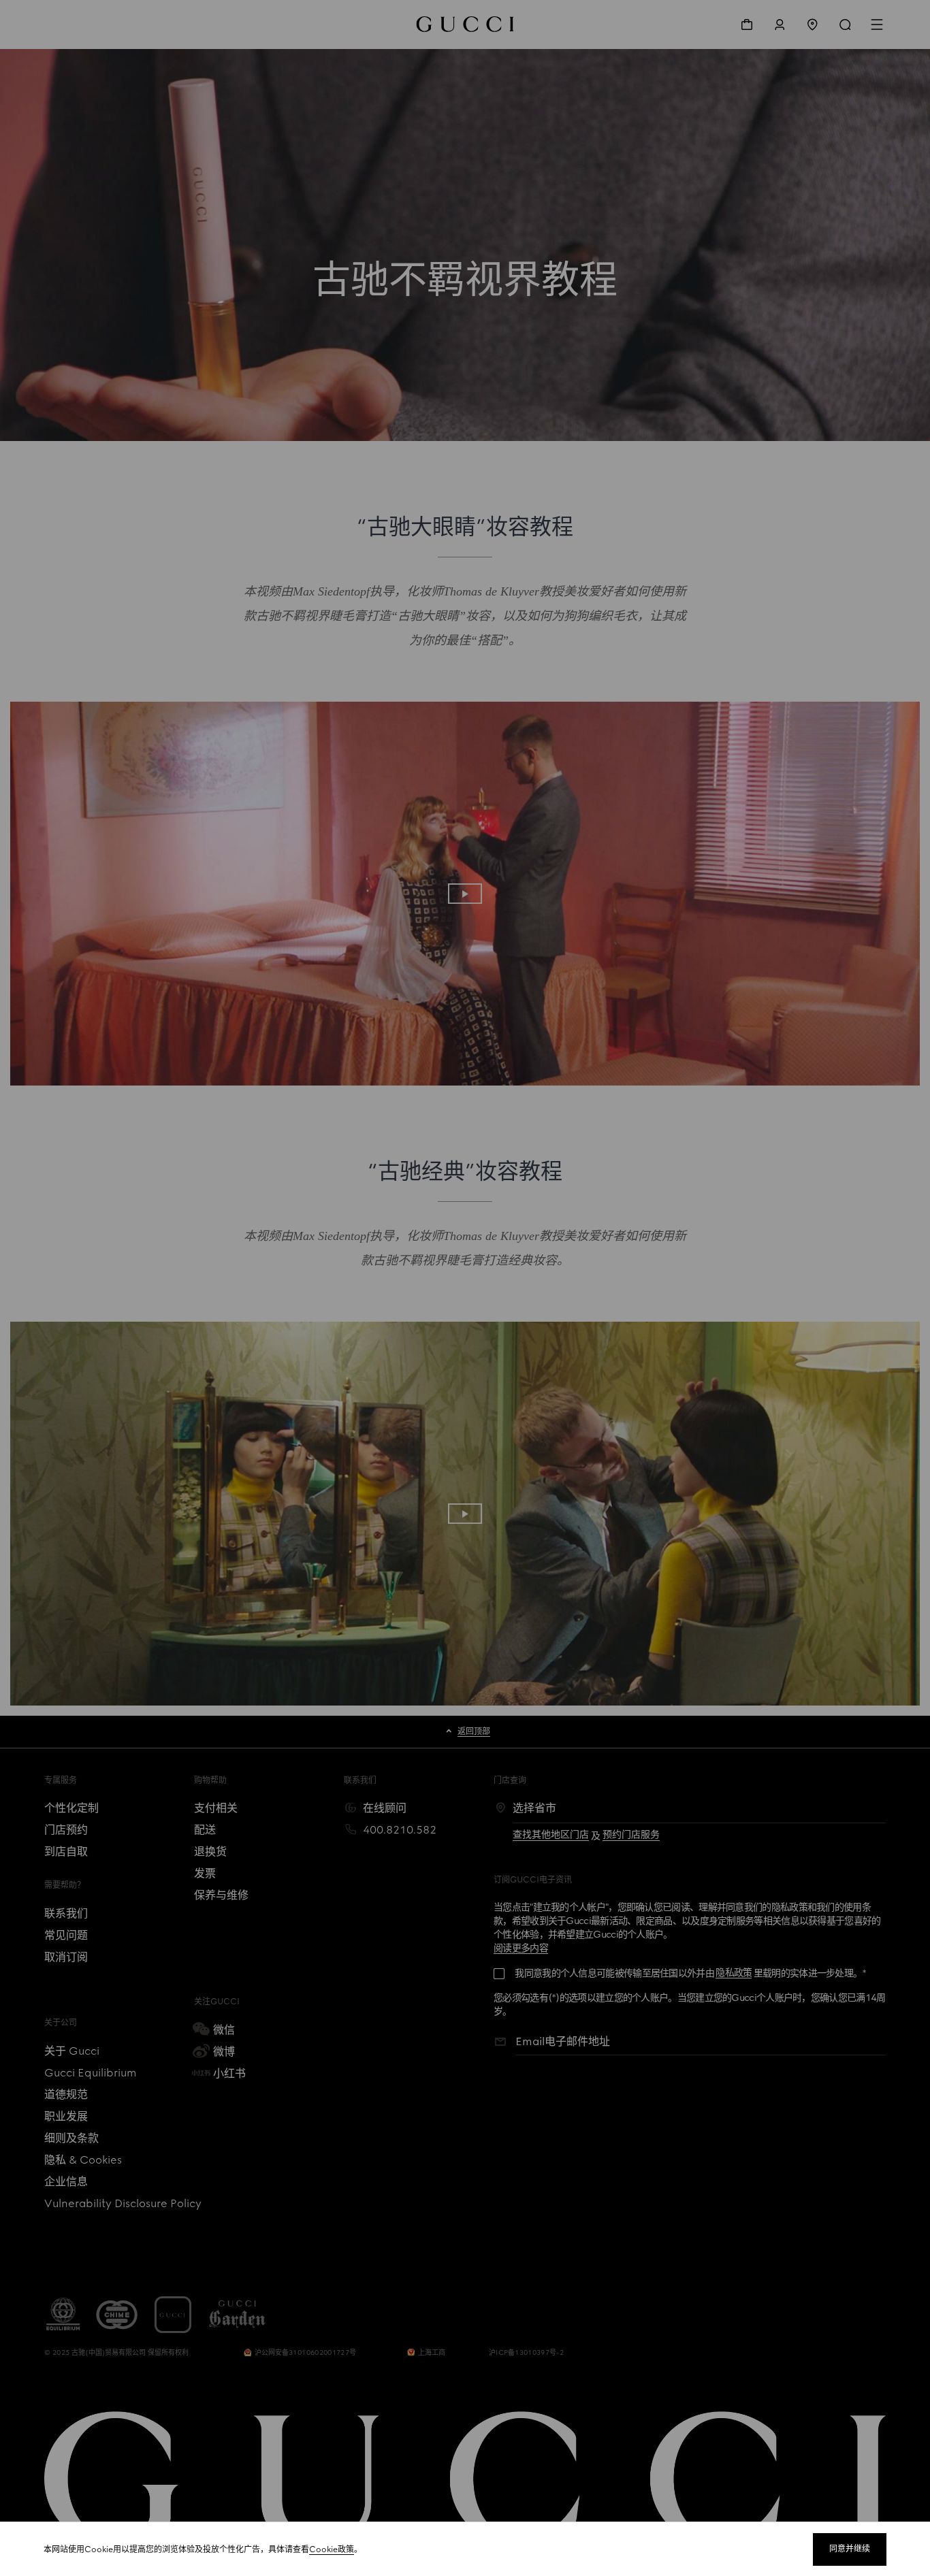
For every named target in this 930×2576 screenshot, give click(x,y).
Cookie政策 (332, 2549)
